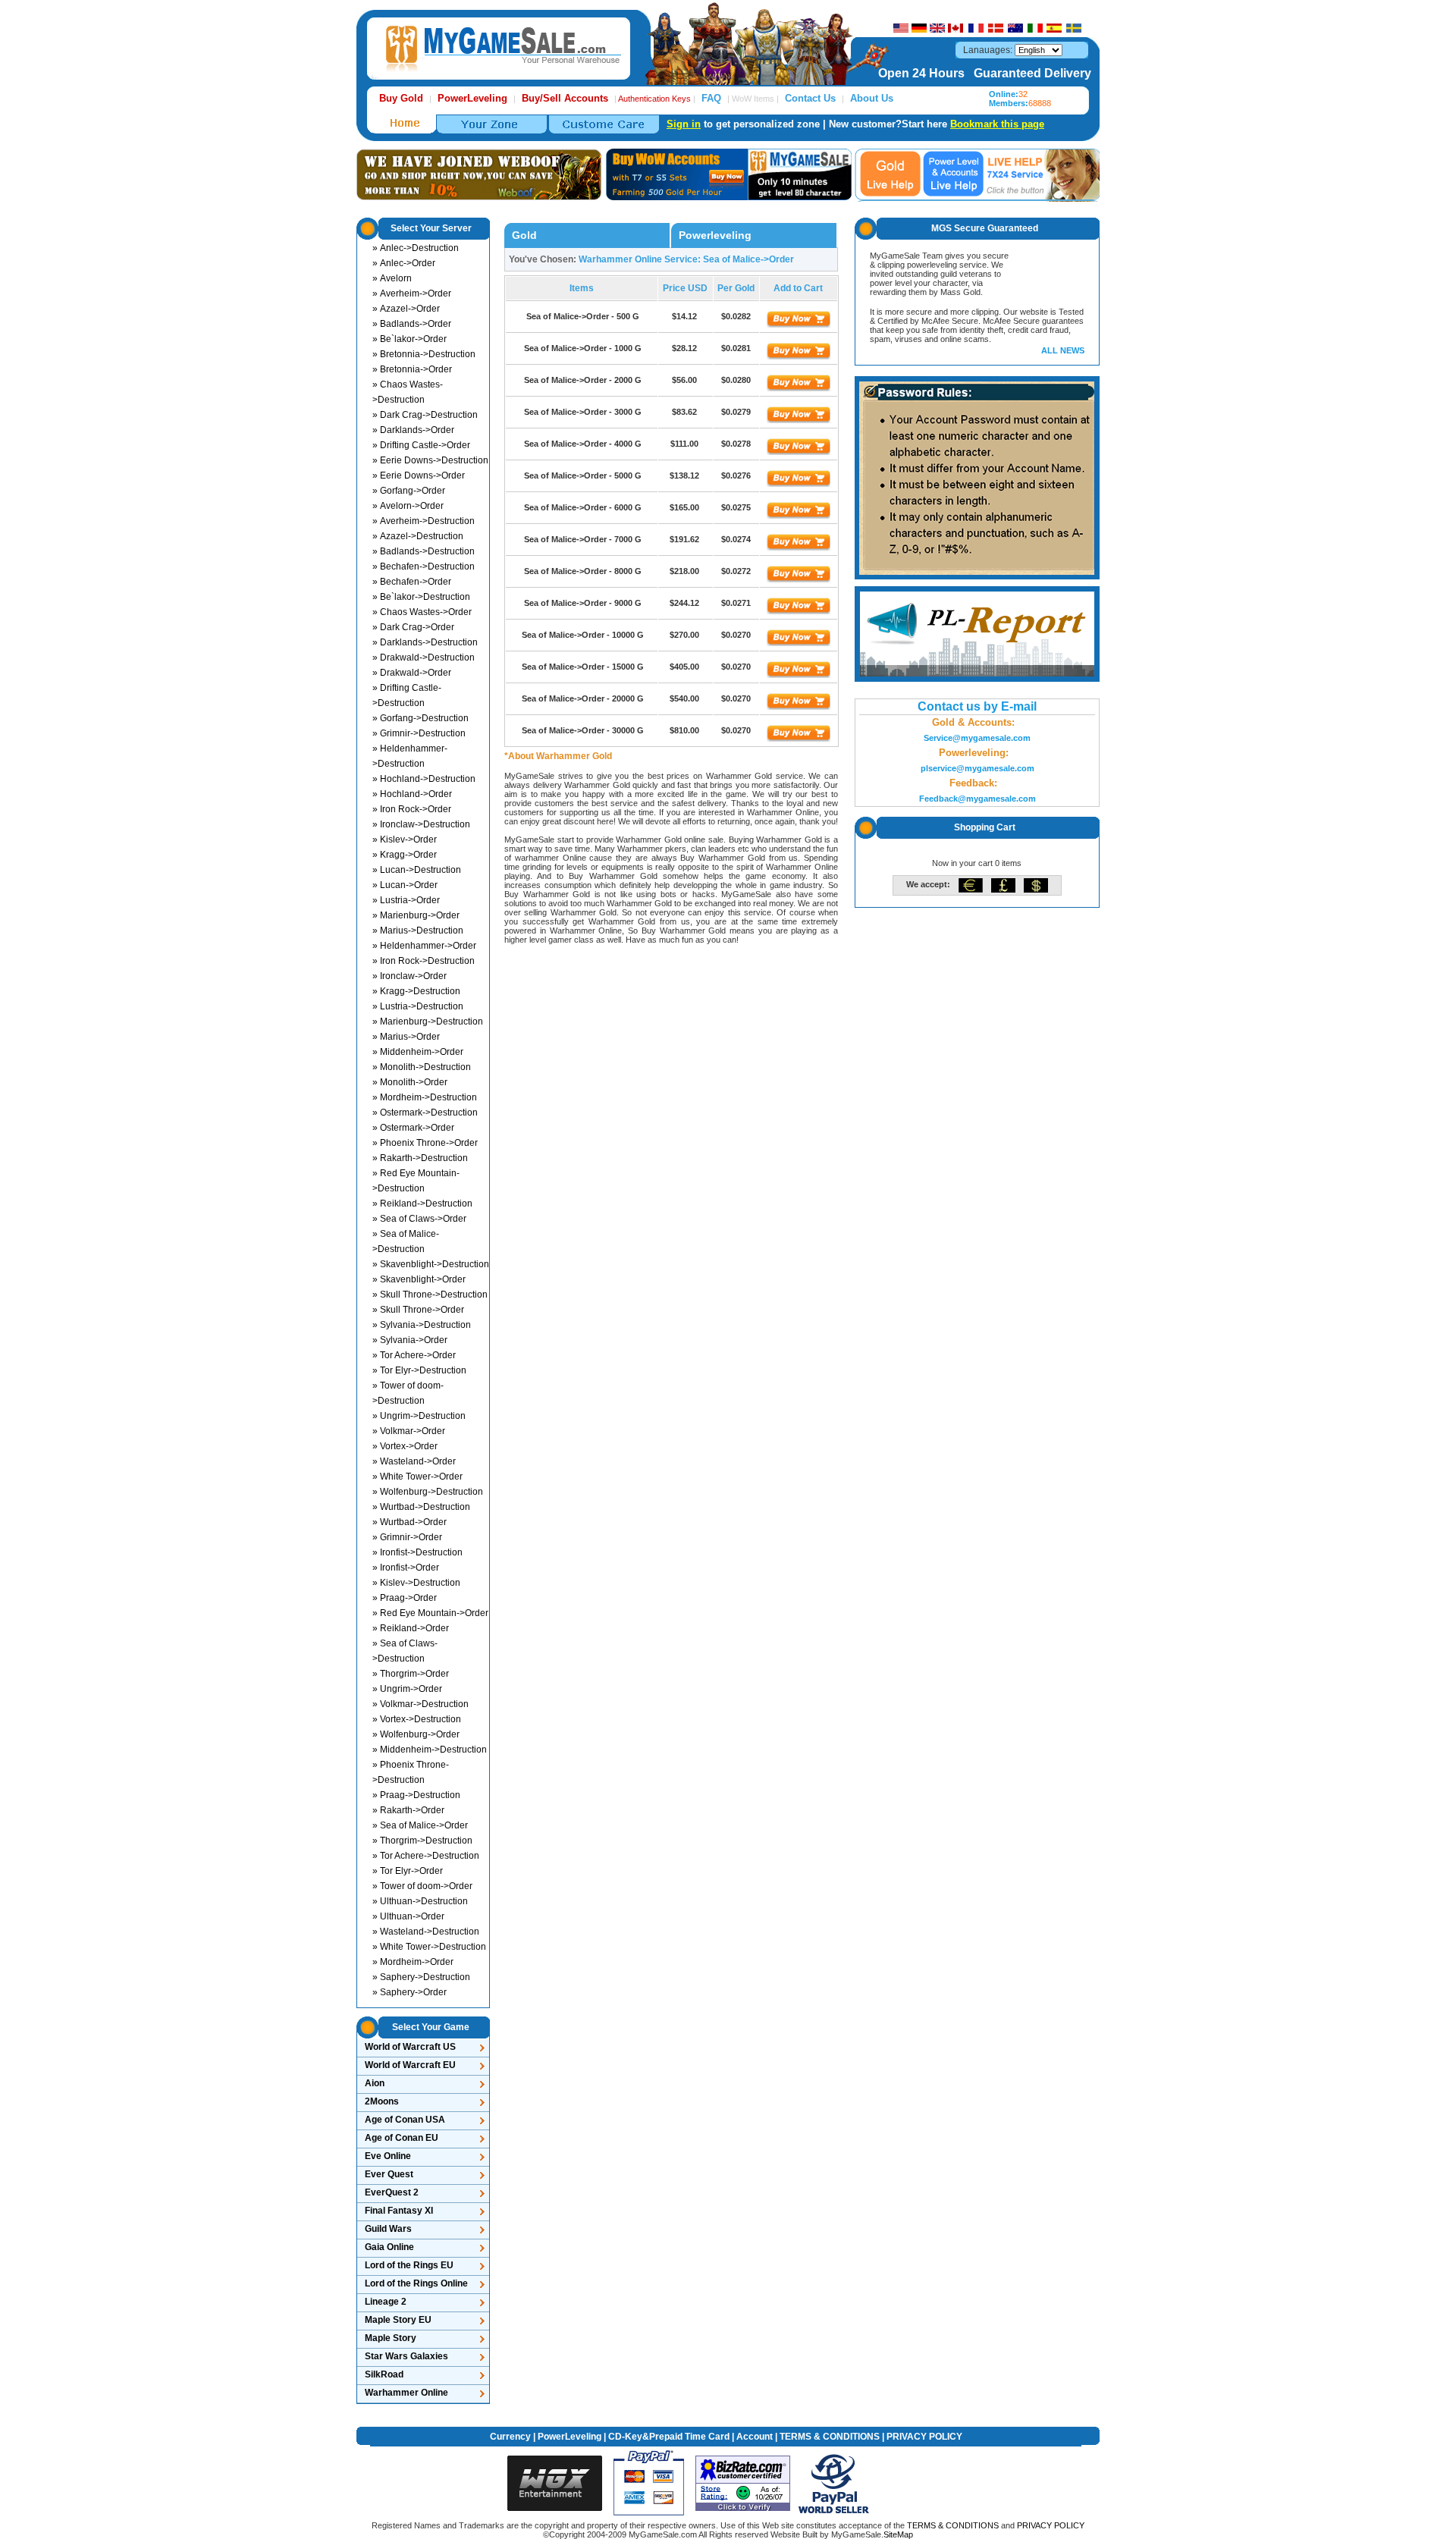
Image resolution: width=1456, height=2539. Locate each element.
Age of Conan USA (405, 2120)
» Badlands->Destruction (424, 551)
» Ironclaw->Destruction (421, 824)
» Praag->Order (405, 1598)
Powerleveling (715, 235)
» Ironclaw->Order (409, 976)
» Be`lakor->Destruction (421, 597)
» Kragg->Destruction (416, 991)
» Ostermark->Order (413, 1128)
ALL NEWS (1063, 350)
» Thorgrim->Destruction (422, 1841)
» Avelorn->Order (408, 506)
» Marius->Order (406, 1037)
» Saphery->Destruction (421, 1977)
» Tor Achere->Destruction (426, 1856)
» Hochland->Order (412, 794)
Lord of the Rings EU (409, 2265)
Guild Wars (388, 2229)
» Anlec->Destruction (416, 248)
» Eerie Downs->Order (419, 475)
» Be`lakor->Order (409, 339)
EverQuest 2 (392, 2192)
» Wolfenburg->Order (416, 1734)
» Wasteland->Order (414, 1461)
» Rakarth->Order (408, 1810)
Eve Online (388, 2156)
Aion (375, 2083)
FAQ (711, 98)
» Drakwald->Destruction (424, 658)
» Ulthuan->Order (408, 1916)
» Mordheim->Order (413, 1962)
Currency (510, 2437)
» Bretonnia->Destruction (424, 354)
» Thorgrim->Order (411, 1674)
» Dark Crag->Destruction (425, 415)
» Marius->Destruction (418, 931)
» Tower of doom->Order (422, 1886)
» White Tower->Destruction (429, 1947)
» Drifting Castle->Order (421, 445)
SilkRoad (384, 2374)
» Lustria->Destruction (418, 1006)
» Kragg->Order (405, 855)
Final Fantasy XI (399, 2211)
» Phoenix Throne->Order (425, 1143)
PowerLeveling (570, 2437)
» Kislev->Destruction (416, 1583)
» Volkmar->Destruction (420, 1704)
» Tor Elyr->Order (408, 1871)
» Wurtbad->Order (409, 1522)
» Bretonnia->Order (412, 369)
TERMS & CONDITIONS (830, 2437)
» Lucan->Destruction (417, 870)
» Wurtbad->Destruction (421, 1507)
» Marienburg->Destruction (428, 1022)
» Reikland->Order (411, 1628)
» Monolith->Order (410, 1082)
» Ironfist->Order (406, 1568)
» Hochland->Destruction (424, 779)
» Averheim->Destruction (424, 521)
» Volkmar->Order (409, 1431)
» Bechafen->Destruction (424, 566)
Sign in (684, 124)
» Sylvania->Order (410, 1340)
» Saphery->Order (409, 1992)
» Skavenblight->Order (419, 1279)
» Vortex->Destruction (417, 1719)
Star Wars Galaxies (406, 2356)
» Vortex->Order (405, 1446)
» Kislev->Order (405, 840)
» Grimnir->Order (407, 1537)
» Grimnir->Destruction (419, 733)
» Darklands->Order (413, 430)
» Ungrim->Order (407, 1689)
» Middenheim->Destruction (430, 1750)
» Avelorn (392, 278)
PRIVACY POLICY (924, 2437)
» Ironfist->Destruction (417, 1552)
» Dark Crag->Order (413, 627)
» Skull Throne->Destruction (430, 1295)
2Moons (382, 2101)
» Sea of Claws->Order (419, 1219)
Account (755, 2437)
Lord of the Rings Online (416, 2283)
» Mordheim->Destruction (425, 1097)
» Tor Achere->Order (414, 1355)
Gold (524, 235)
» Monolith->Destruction (422, 1067)
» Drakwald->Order (412, 673)
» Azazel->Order (406, 309)
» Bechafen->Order (412, 582)
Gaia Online (389, 2247)
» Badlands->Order (412, 324)
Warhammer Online (406, 2393)
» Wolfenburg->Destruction (428, 1492)
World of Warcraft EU (410, 2065)
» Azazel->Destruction (418, 536)
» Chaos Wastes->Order (422, 612)
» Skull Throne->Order (418, 1310)
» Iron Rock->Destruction (424, 961)
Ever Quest (389, 2174)
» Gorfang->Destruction (420, 718)
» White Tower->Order (417, 1477)
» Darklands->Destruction (425, 642)
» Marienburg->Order (416, 915)
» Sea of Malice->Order (420, 1825)
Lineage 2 (386, 2302)
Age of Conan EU (402, 2138)
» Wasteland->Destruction (426, 1932)
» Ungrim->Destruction (419, 1416)
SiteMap (898, 2534)
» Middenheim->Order (418, 1052)
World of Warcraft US (410, 2047)
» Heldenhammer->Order (424, 946)
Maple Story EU (398, 2320)
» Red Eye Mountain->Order (430, 1613)
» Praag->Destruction (416, 1795)
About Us (872, 98)
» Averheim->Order (412, 293)
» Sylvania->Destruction (422, 1325)
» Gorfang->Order (409, 491)
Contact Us (810, 98)
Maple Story (391, 2338)
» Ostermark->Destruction (425, 1113)
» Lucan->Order (405, 885)
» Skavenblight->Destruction (431, 1264)
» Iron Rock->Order (412, 809)
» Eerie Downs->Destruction (430, 460)
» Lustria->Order (406, 900)
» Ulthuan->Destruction (420, 1901)
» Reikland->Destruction (422, 1204)
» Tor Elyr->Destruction (419, 1370)
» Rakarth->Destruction (420, 1158)
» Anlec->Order (404, 263)
